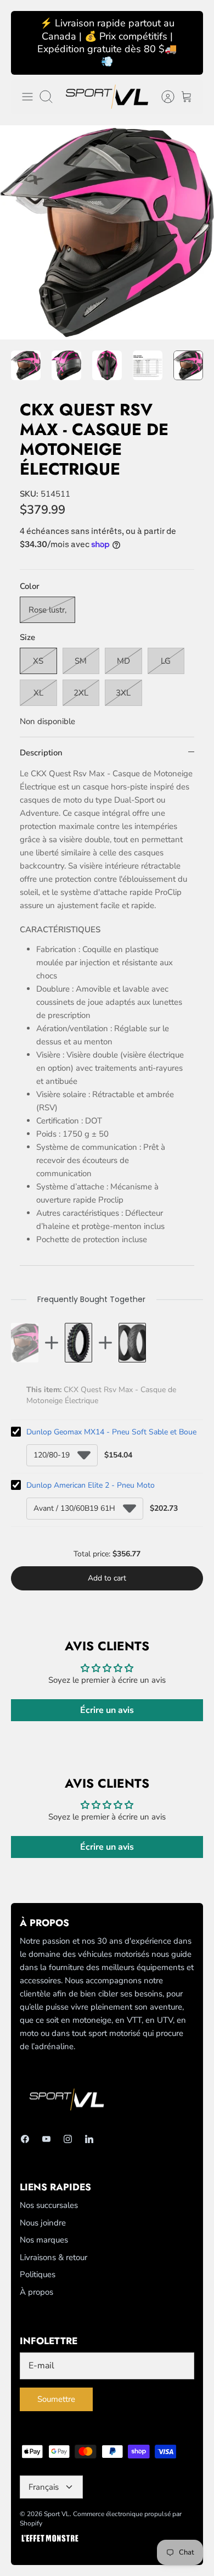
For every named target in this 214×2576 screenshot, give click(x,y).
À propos (36, 2292)
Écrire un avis (107, 1710)
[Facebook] (25, 2139)
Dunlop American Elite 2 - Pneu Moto (91, 1485)
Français (44, 2487)
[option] (107, 232)
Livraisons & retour (54, 2257)
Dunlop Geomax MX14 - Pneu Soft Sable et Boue (111, 1432)
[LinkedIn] (89, 2139)
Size (27, 637)
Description (41, 753)
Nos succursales (49, 2205)
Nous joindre (43, 2223)
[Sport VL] (107, 97)
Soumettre (56, 2399)
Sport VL (57, 2514)
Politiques (38, 2274)
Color (30, 586)
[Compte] (162, 97)
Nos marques (44, 2240)
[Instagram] (68, 2139)
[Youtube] (46, 2139)
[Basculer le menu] (27, 97)
